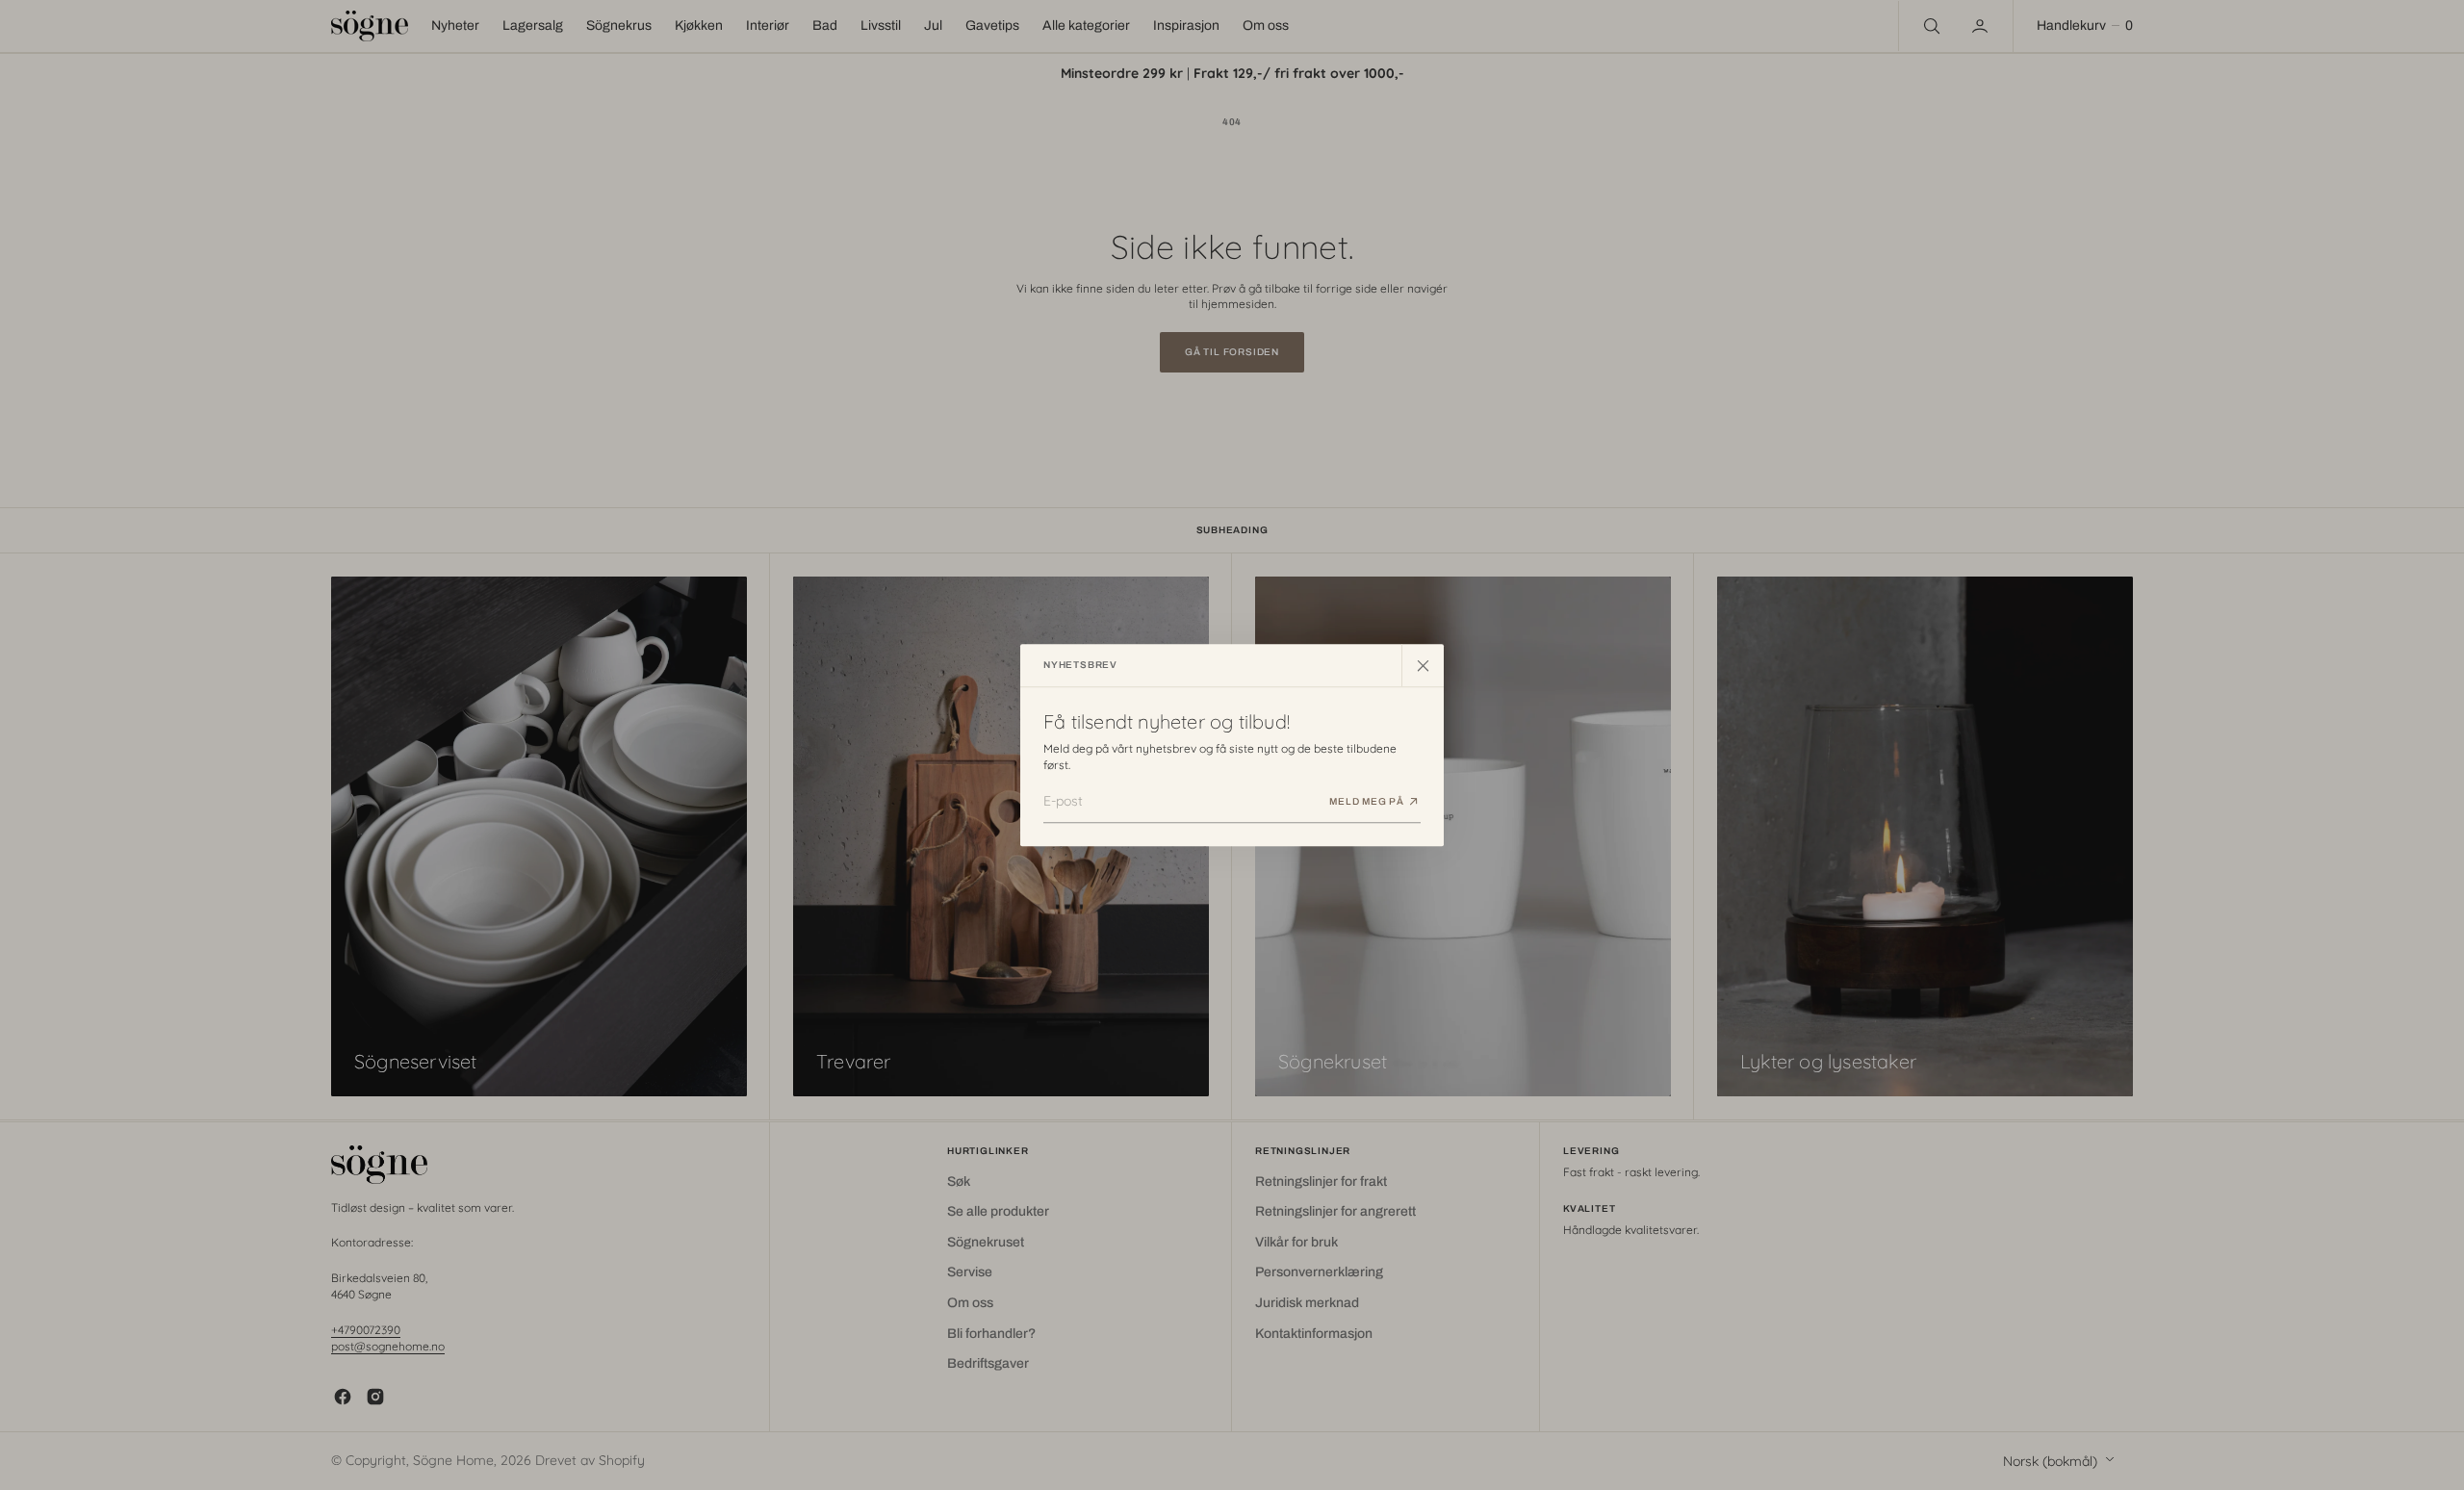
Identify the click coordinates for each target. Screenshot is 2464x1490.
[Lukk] (1423, 665)
